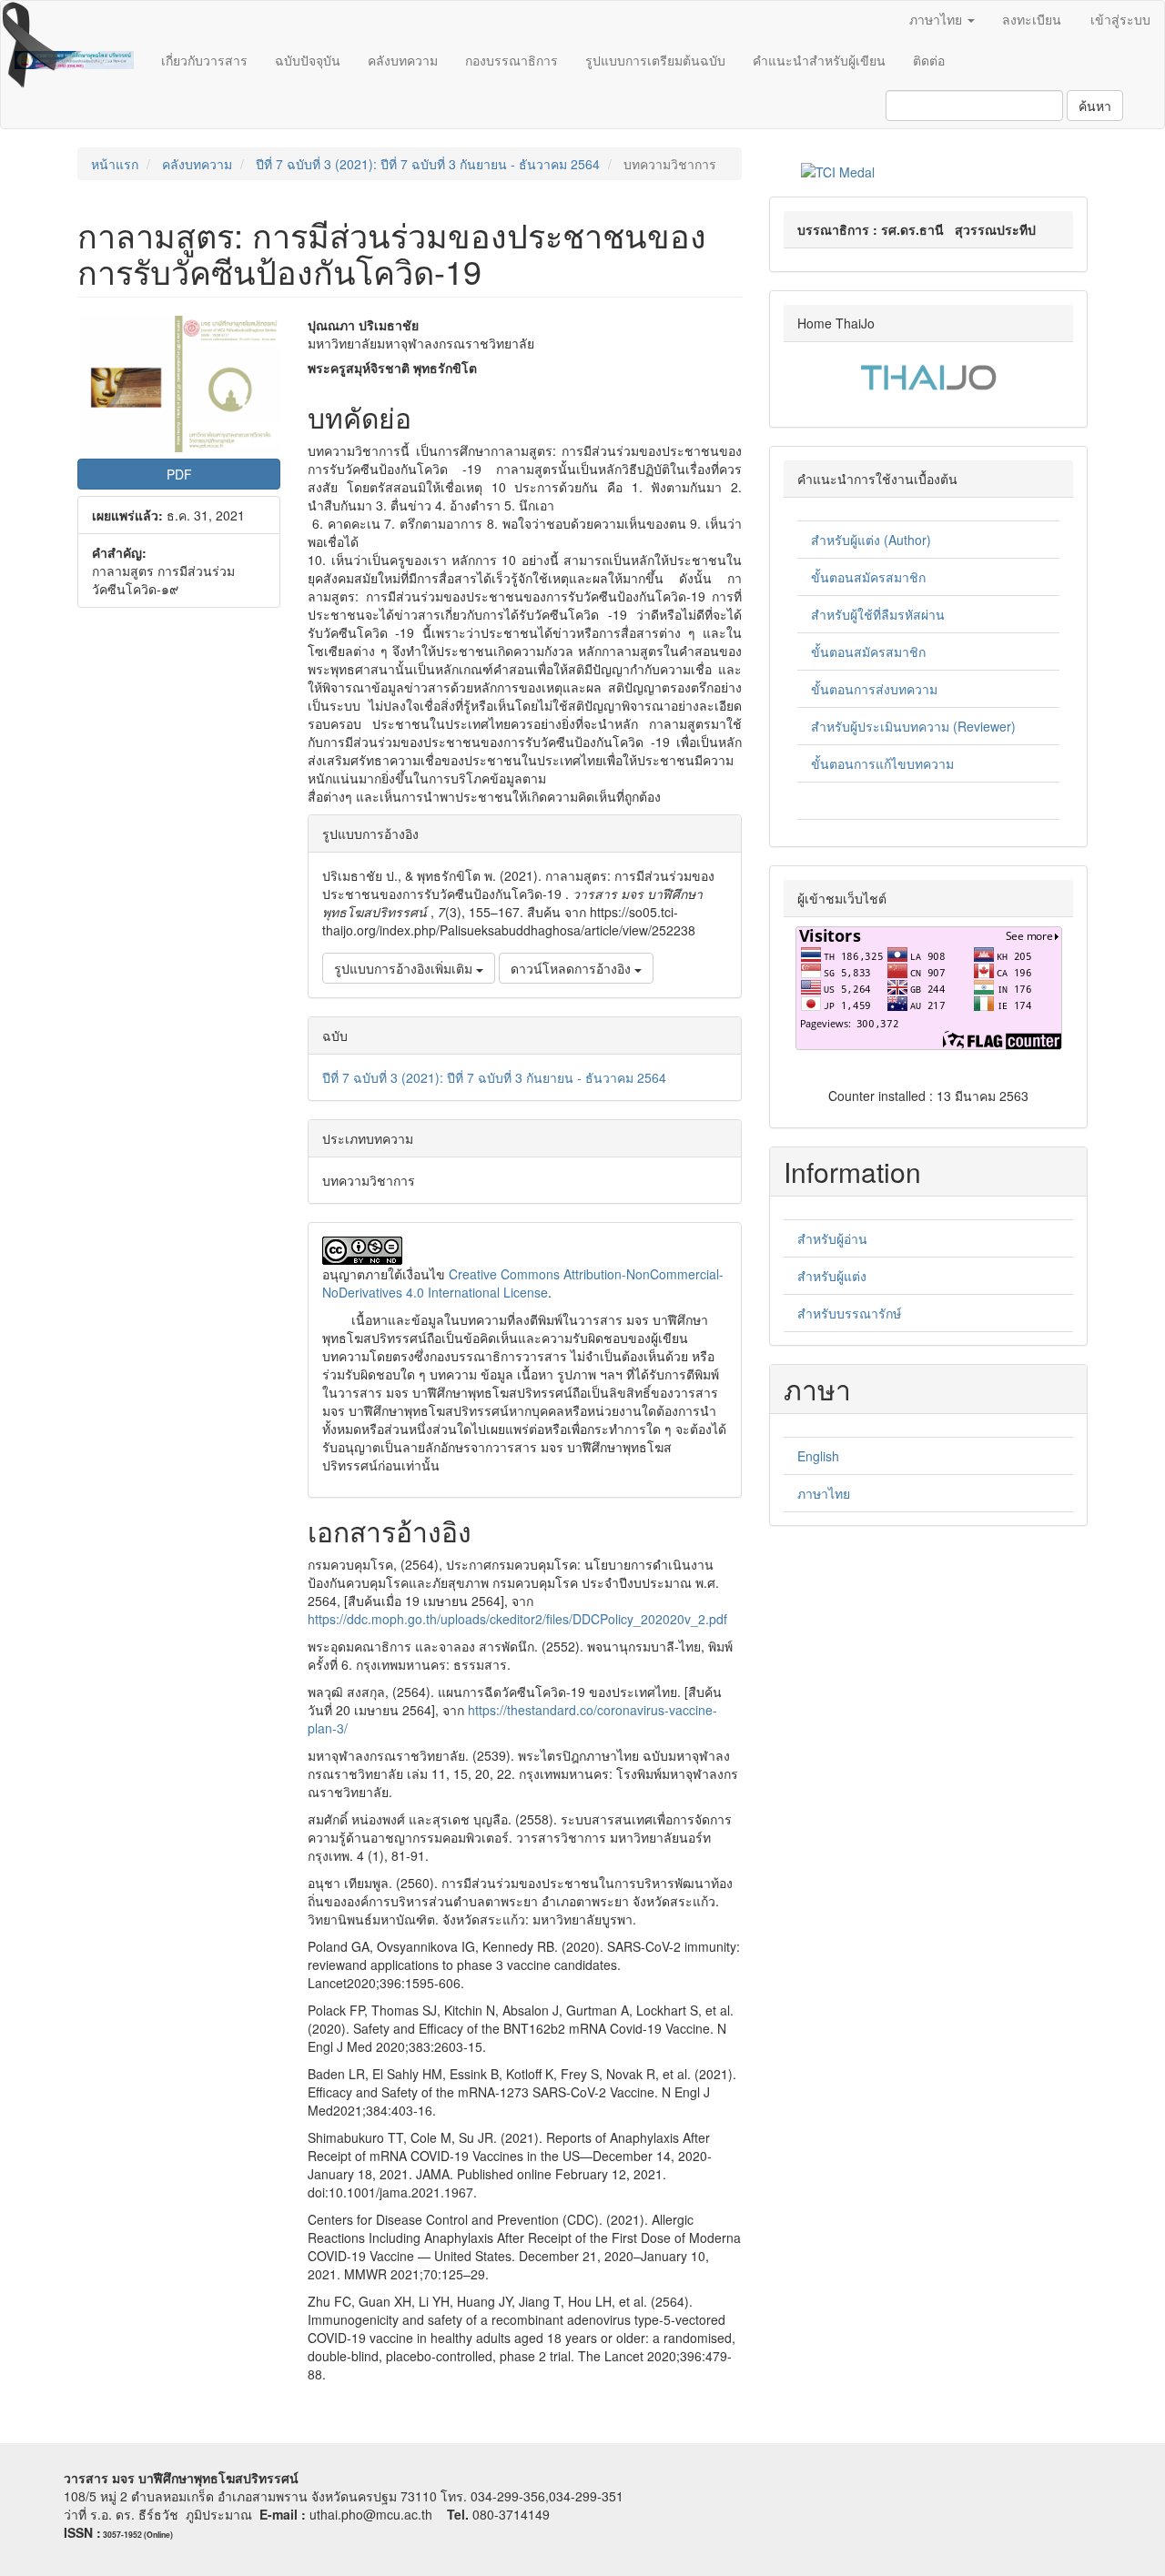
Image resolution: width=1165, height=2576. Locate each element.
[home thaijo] (928, 375)
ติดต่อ (929, 60)
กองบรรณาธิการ (512, 60)
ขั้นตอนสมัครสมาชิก (868, 577)
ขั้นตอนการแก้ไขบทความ (882, 763)
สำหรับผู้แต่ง (832, 1276)
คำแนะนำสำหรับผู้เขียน (819, 60)
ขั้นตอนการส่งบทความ (874, 689)
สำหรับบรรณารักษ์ (849, 1313)
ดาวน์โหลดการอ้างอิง (572, 968)
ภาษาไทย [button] (937, 19)
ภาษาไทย (824, 1493)
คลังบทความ (403, 60)
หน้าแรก (115, 164)
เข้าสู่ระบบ (1120, 19)
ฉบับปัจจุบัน (308, 60)
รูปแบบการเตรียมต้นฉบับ (655, 60)
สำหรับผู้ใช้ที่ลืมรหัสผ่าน (878, 614)
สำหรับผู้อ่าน (832, 1238)
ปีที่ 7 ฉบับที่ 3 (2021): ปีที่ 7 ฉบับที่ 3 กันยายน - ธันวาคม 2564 (428, 164)
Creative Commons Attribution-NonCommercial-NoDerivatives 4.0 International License (523, 1283)
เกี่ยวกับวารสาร (204, 60)
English (818, 1456)
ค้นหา (1095, 106)
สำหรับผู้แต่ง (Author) (871, 540)
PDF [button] (179, 474)
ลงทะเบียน (1032, 19)
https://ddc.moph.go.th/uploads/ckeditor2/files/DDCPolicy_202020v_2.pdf (517, 1619)
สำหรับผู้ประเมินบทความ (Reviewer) (913, 726)
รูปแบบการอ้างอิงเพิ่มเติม (405, 968)
